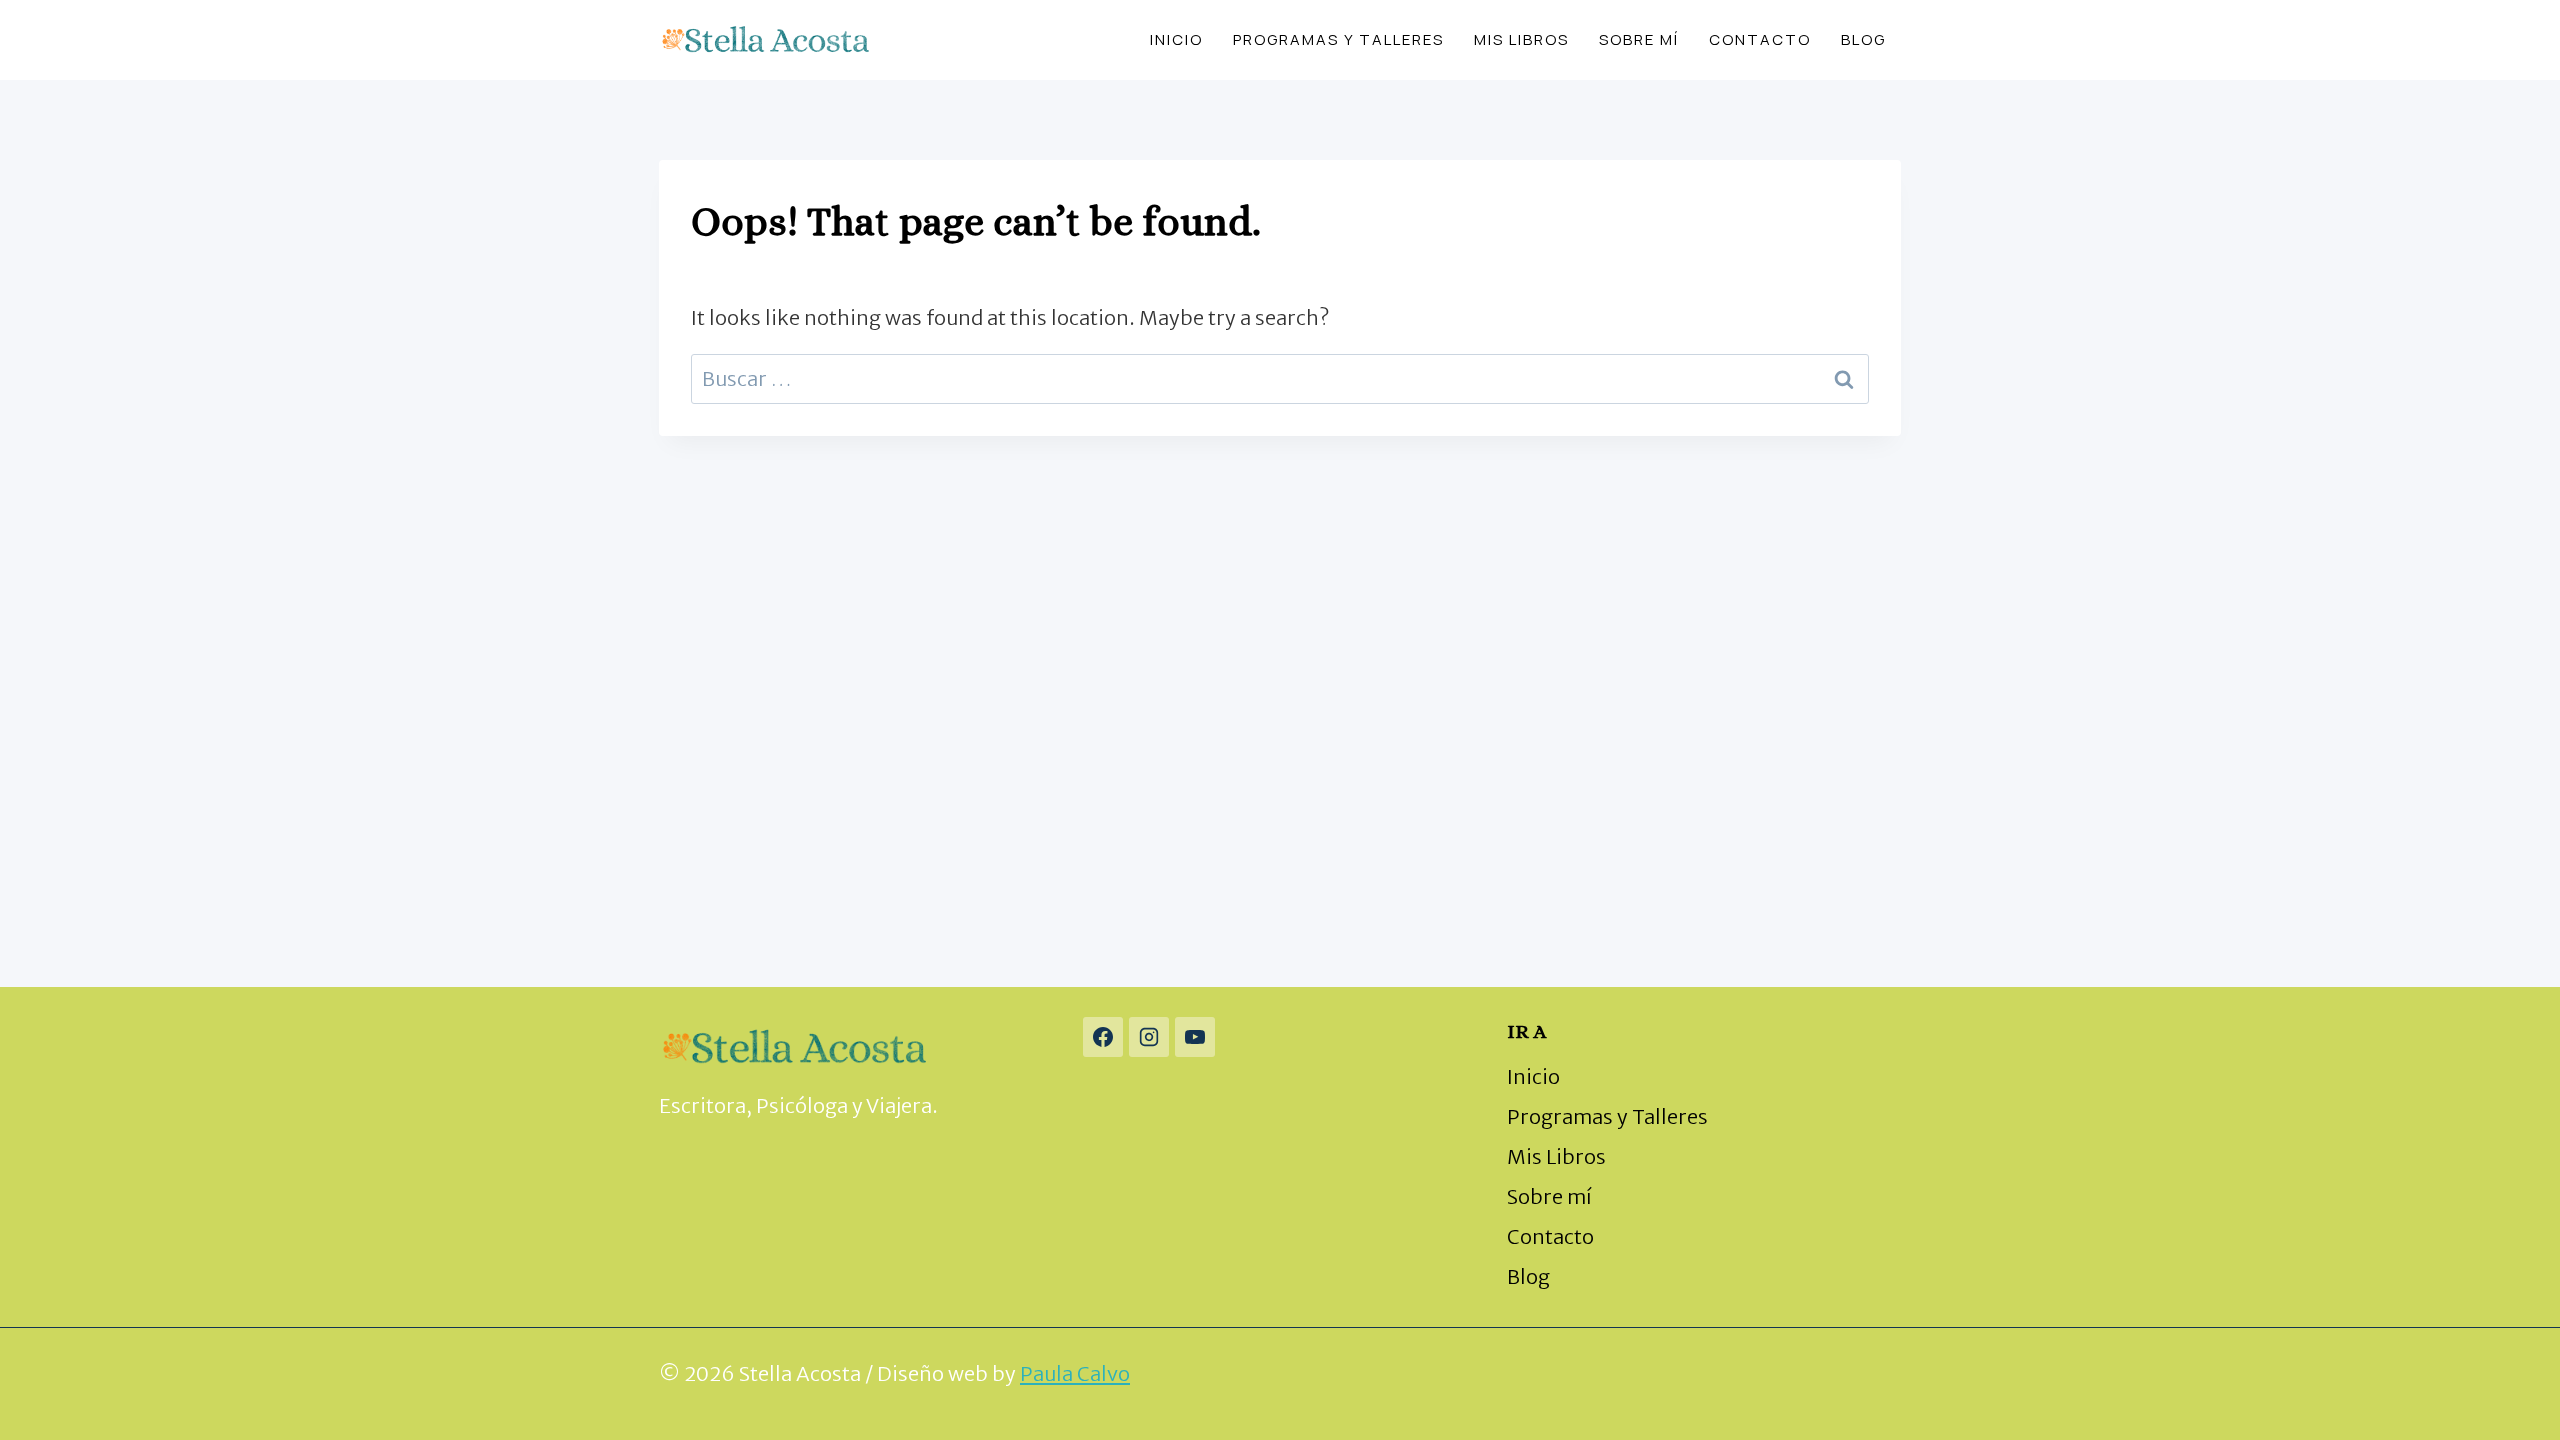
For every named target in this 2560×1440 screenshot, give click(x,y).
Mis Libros (1521, 39)
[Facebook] (1103, 1037)
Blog (1863, 39)
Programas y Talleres (1338, 39)
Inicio (1176, 39)
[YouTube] (1195, 1037)
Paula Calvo (1075, 1373)
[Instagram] (1149, 1037)
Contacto (1760, 39)
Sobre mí (1639, 39)
